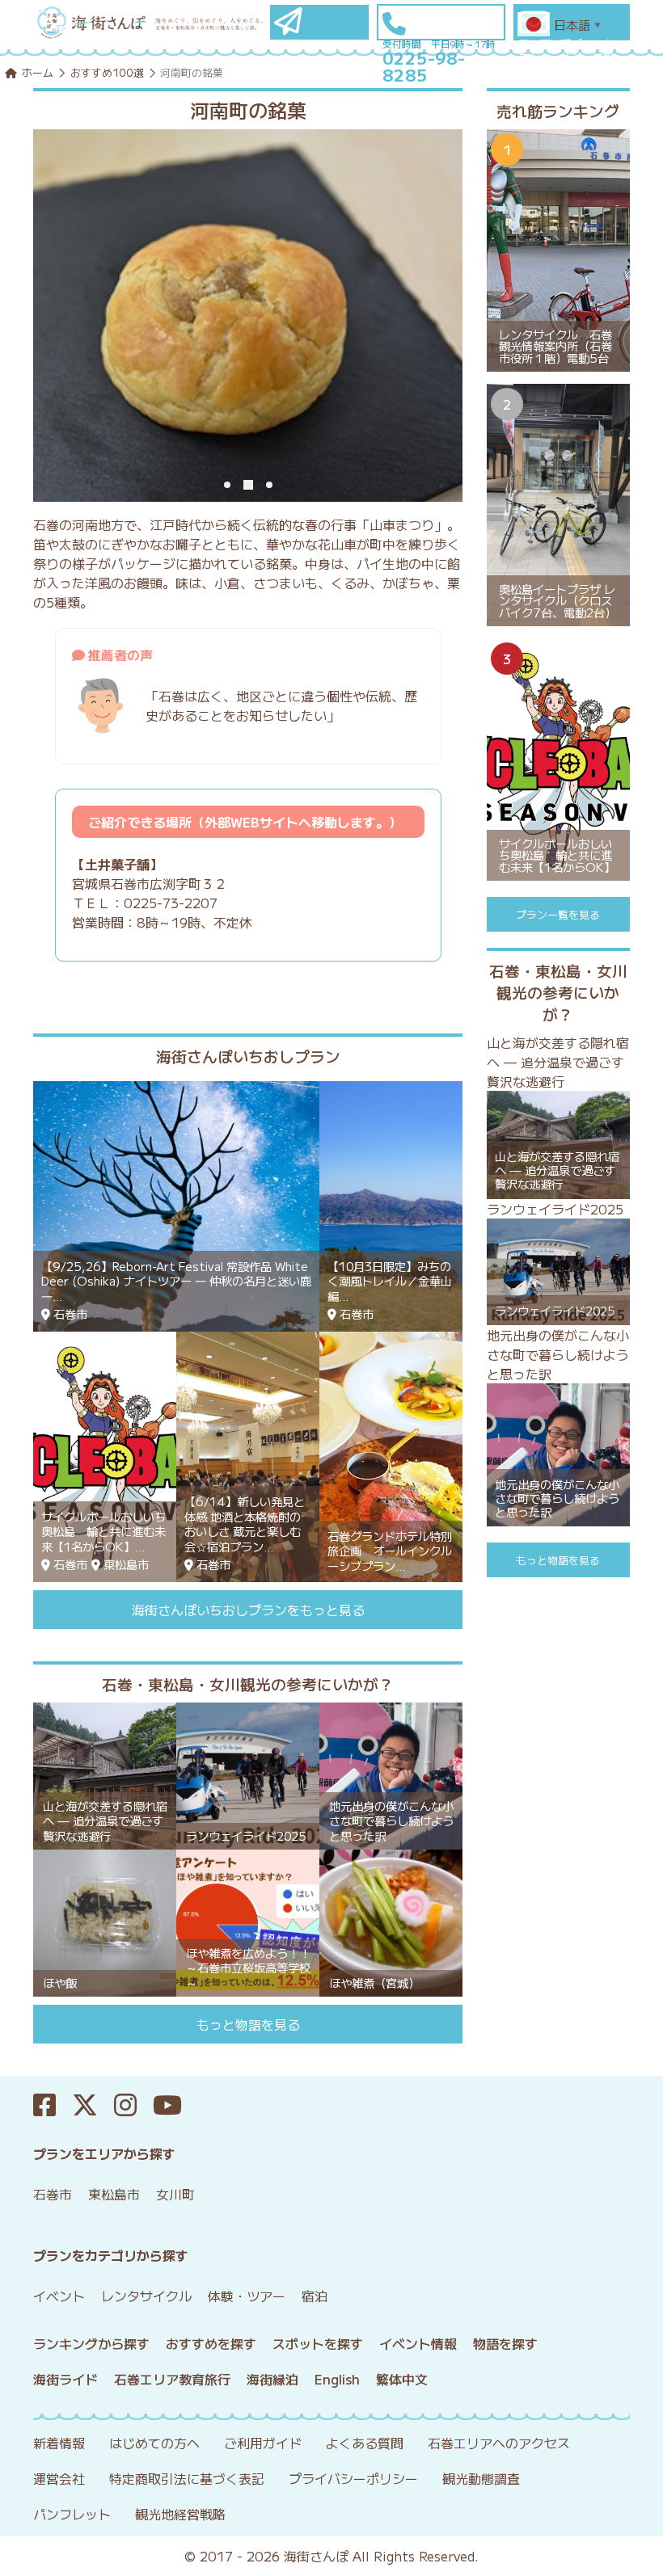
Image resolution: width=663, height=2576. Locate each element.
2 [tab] (247, 485)
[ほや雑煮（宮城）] (391, 1921)
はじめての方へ (154, 2443)
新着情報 (59, 2443)
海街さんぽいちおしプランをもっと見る (248, 1610)
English (337, 2379)
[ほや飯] (105, 1921)
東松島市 (114, 2194)
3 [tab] (268, 485)
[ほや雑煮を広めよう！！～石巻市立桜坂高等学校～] (248, 1921)
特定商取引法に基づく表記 (187, 2478)
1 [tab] (227, 485)
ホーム (38, 72)
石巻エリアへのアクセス (499, 2443)
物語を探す (505, 2343)
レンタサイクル (146, 2296)
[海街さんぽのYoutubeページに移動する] (175, 2105)
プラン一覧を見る (558, 914)
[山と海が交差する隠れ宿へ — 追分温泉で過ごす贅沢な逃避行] (105, 1774)
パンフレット (72, 2514)
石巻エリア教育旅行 (172, 2379)
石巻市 (53, 2194)
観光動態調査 (481, 2478)
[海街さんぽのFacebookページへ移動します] (53, 2105)
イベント (59, 2296)
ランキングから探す (91, 2343)
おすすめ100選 (107, 72)
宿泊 (315, 2296)
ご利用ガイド (263, 2443)
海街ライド (65, 2379)
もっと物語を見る (248, 2024)
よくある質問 (365, 2443)
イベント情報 (418, 2343)
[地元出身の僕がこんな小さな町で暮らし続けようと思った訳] (391, 1774)
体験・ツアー (247, 2296)
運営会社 (59, 2478)
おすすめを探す (211, 2343)
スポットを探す (318, 2343)
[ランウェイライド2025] (248, 1774)
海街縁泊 (272, 2379)
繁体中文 (402, 2379)
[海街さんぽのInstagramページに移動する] (133, 2105)
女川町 (175, 2194)
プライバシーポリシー (353, 2478)
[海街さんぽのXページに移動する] (93, 2105)
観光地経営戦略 (180, 2514)
